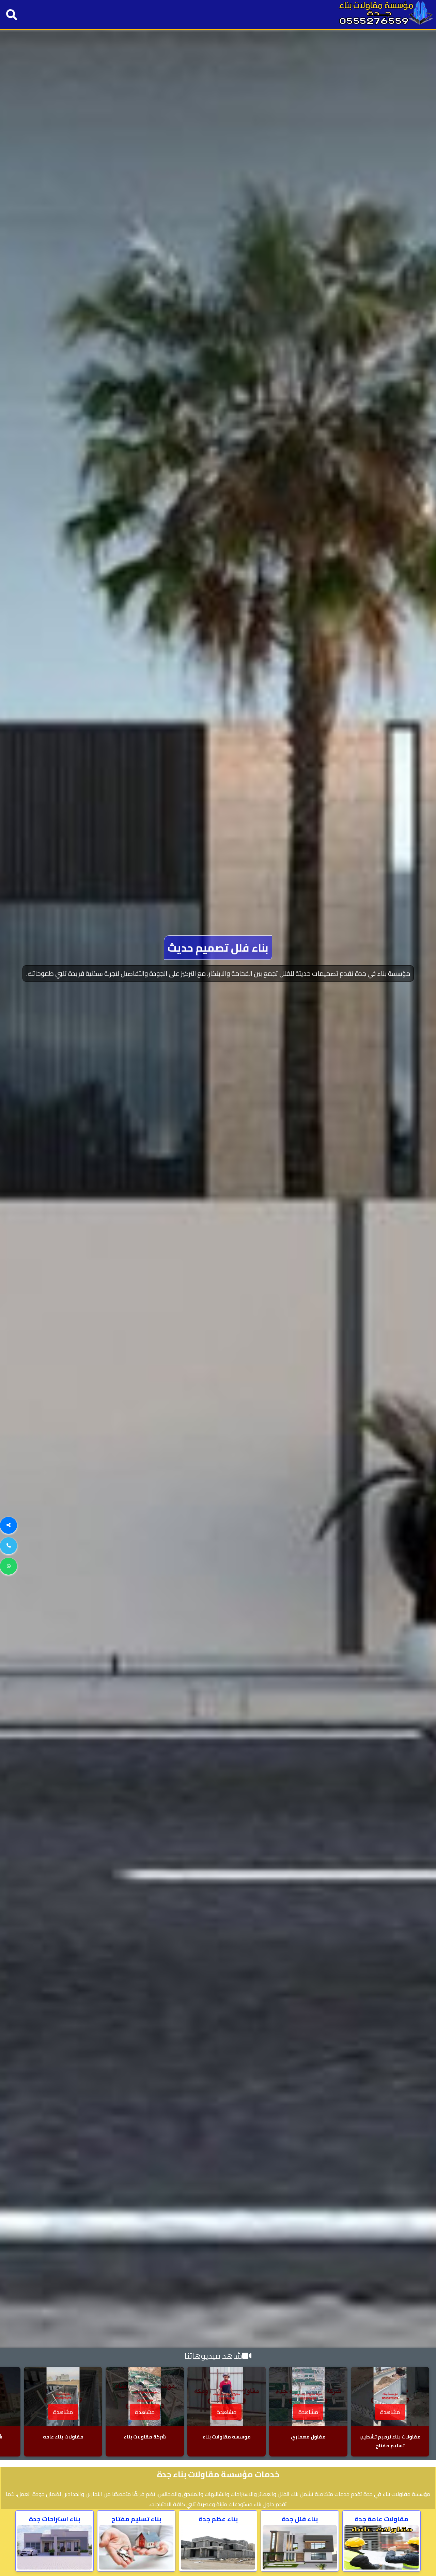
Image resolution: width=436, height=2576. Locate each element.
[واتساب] (9, 1566)
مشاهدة (390, 2412)
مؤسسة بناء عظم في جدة (218, 961)
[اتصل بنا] (9, 1546)
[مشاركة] (9, 1525)
